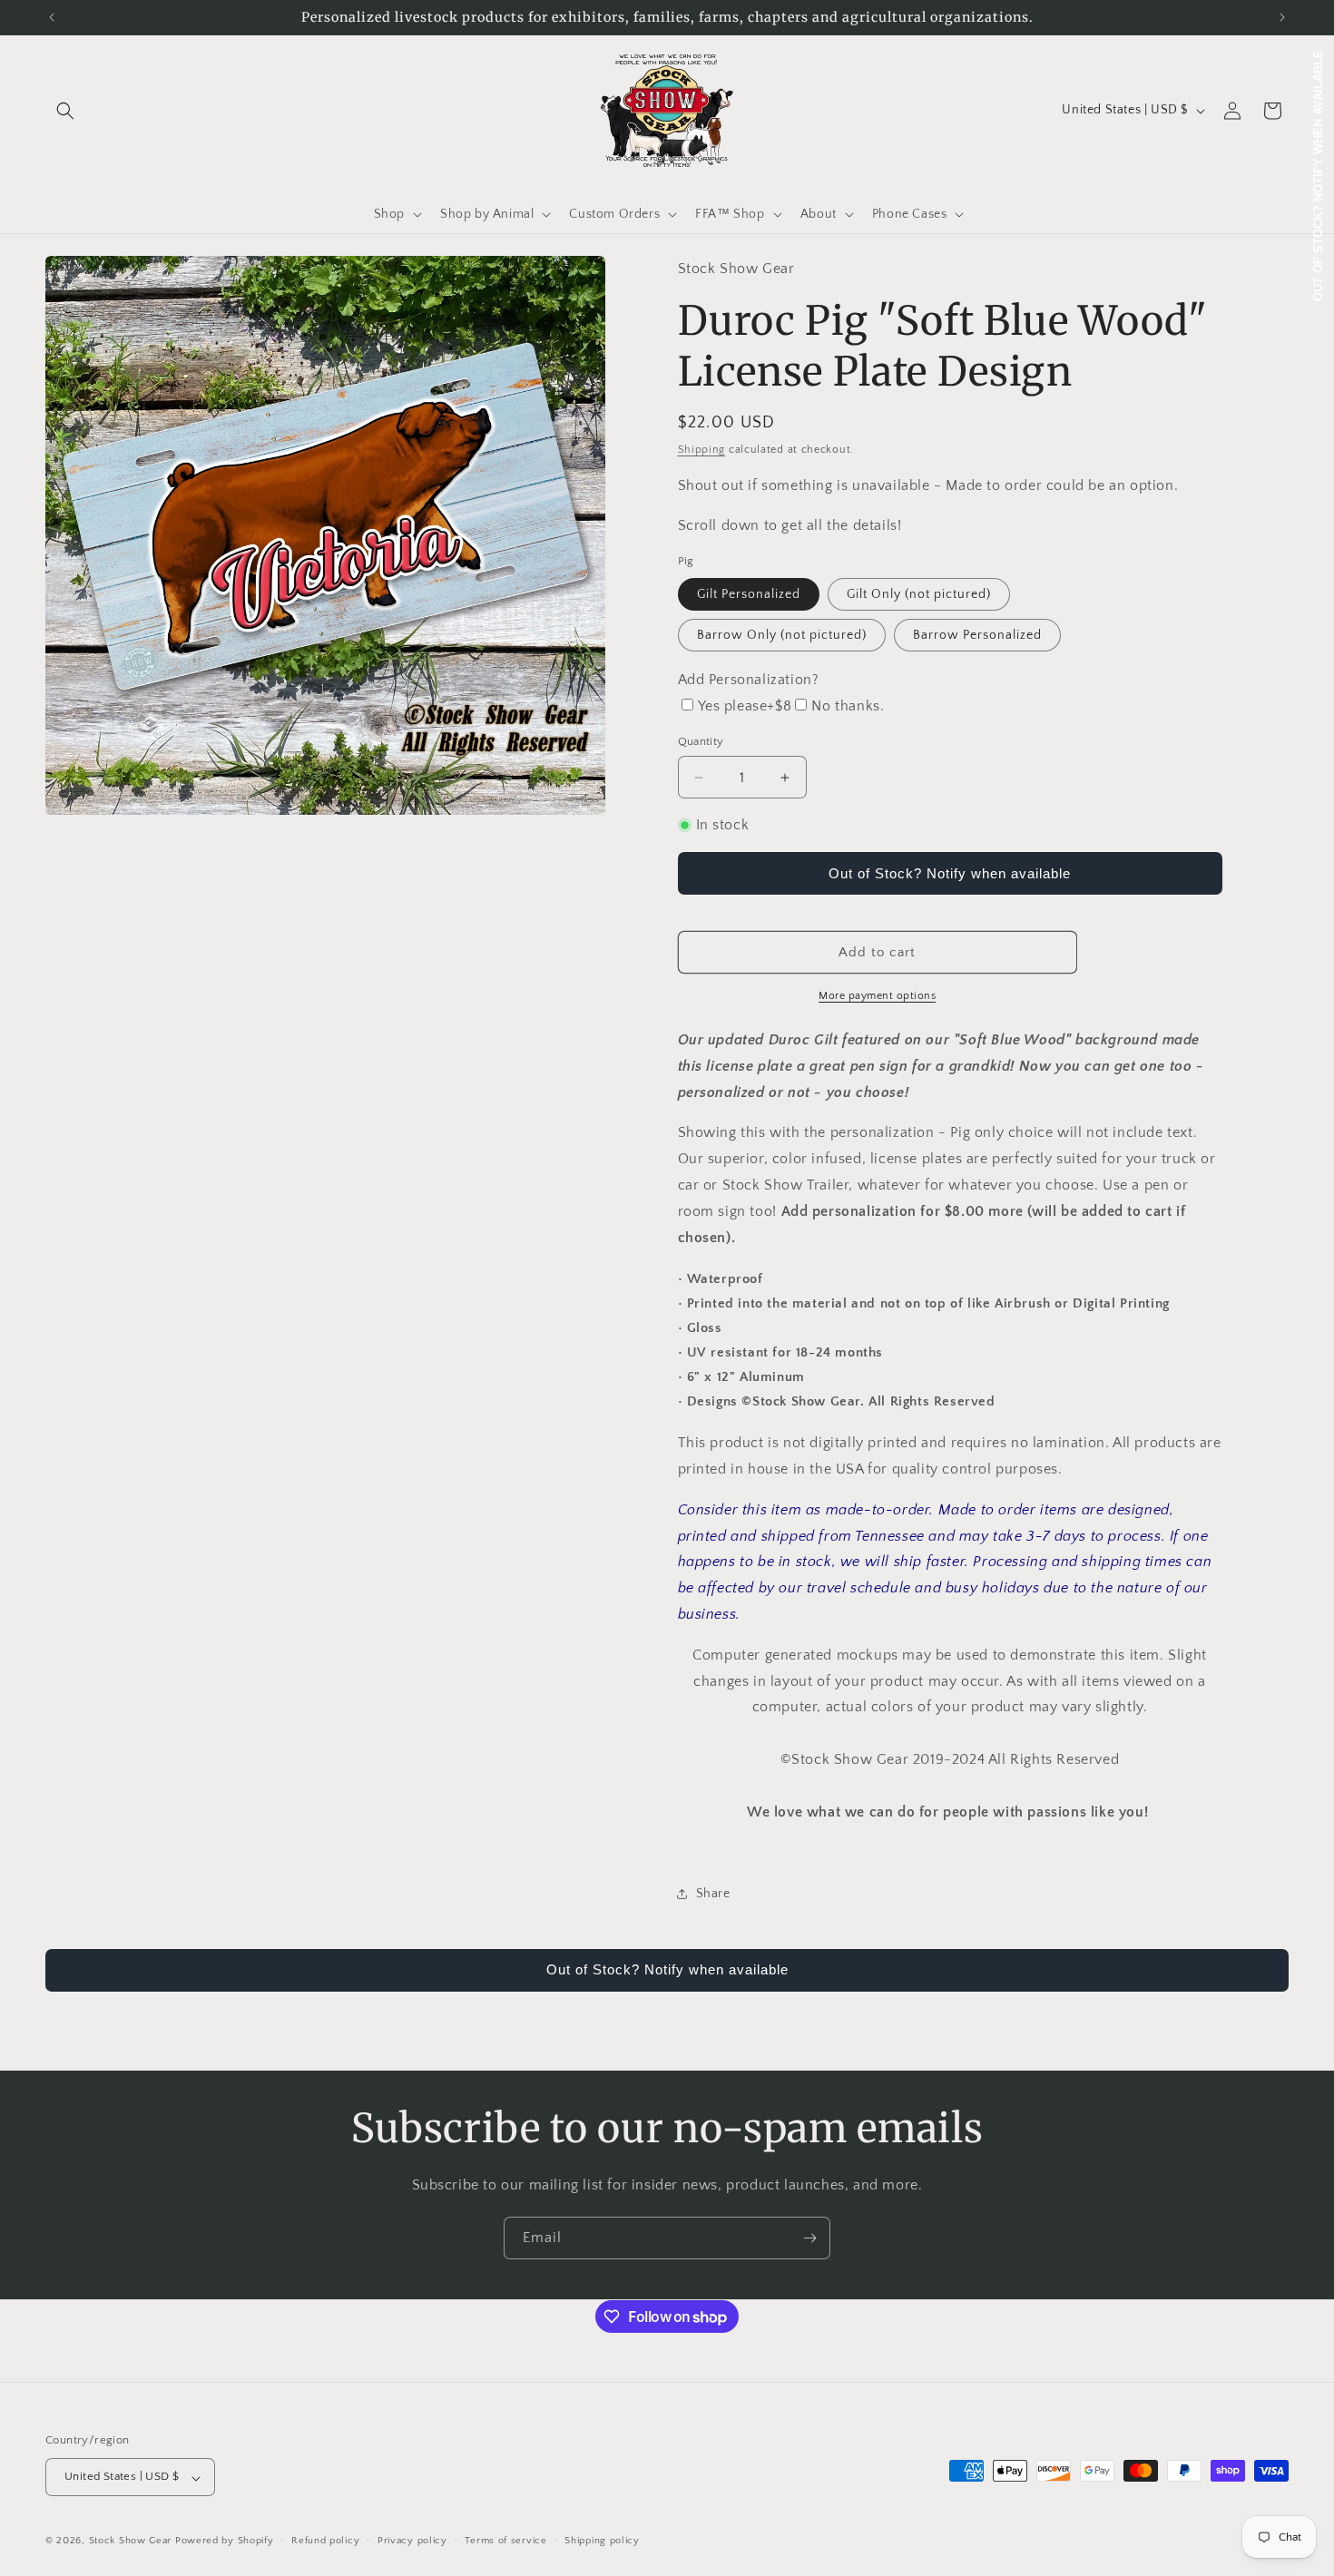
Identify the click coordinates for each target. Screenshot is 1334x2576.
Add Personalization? (749, 680)
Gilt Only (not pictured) (919, 594)
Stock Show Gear (131, 2542)
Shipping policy (602, 2541)
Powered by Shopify (225, 2542)
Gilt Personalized (749, 594)
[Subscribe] (809, 2238)
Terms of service (505, 2541)
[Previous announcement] (52, 17)
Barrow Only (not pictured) (782, 635)
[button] (65, 111)
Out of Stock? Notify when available (950, 873)
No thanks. (848, 706)
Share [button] (713, 1894)
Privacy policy (412, 2541)
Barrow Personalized (977, 635)
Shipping (702, 450)
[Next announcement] (1282, 17)
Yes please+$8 (745, 706)
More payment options (877, 996)
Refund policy (325, 2541)
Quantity (701, 741)
